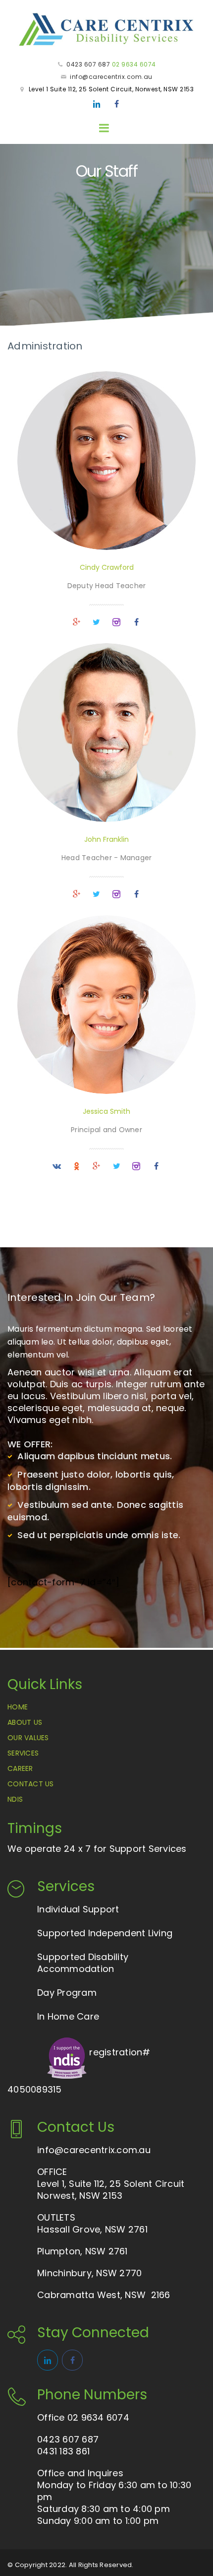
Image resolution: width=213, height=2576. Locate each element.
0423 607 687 (88, 64)
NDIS (15, 1799)
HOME (18, 1707)
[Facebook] (116, 104)
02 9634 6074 (134, 64)
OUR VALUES (28, 1738)
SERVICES (23, 1753)
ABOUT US (25, 1722)
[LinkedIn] (97, 104)
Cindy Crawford (107, 567)
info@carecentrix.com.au (111, 77)
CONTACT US (31, 1784)
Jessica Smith (106, 1111)
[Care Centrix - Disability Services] (106, 29)
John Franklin (106, 839)
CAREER (20, 1768)
